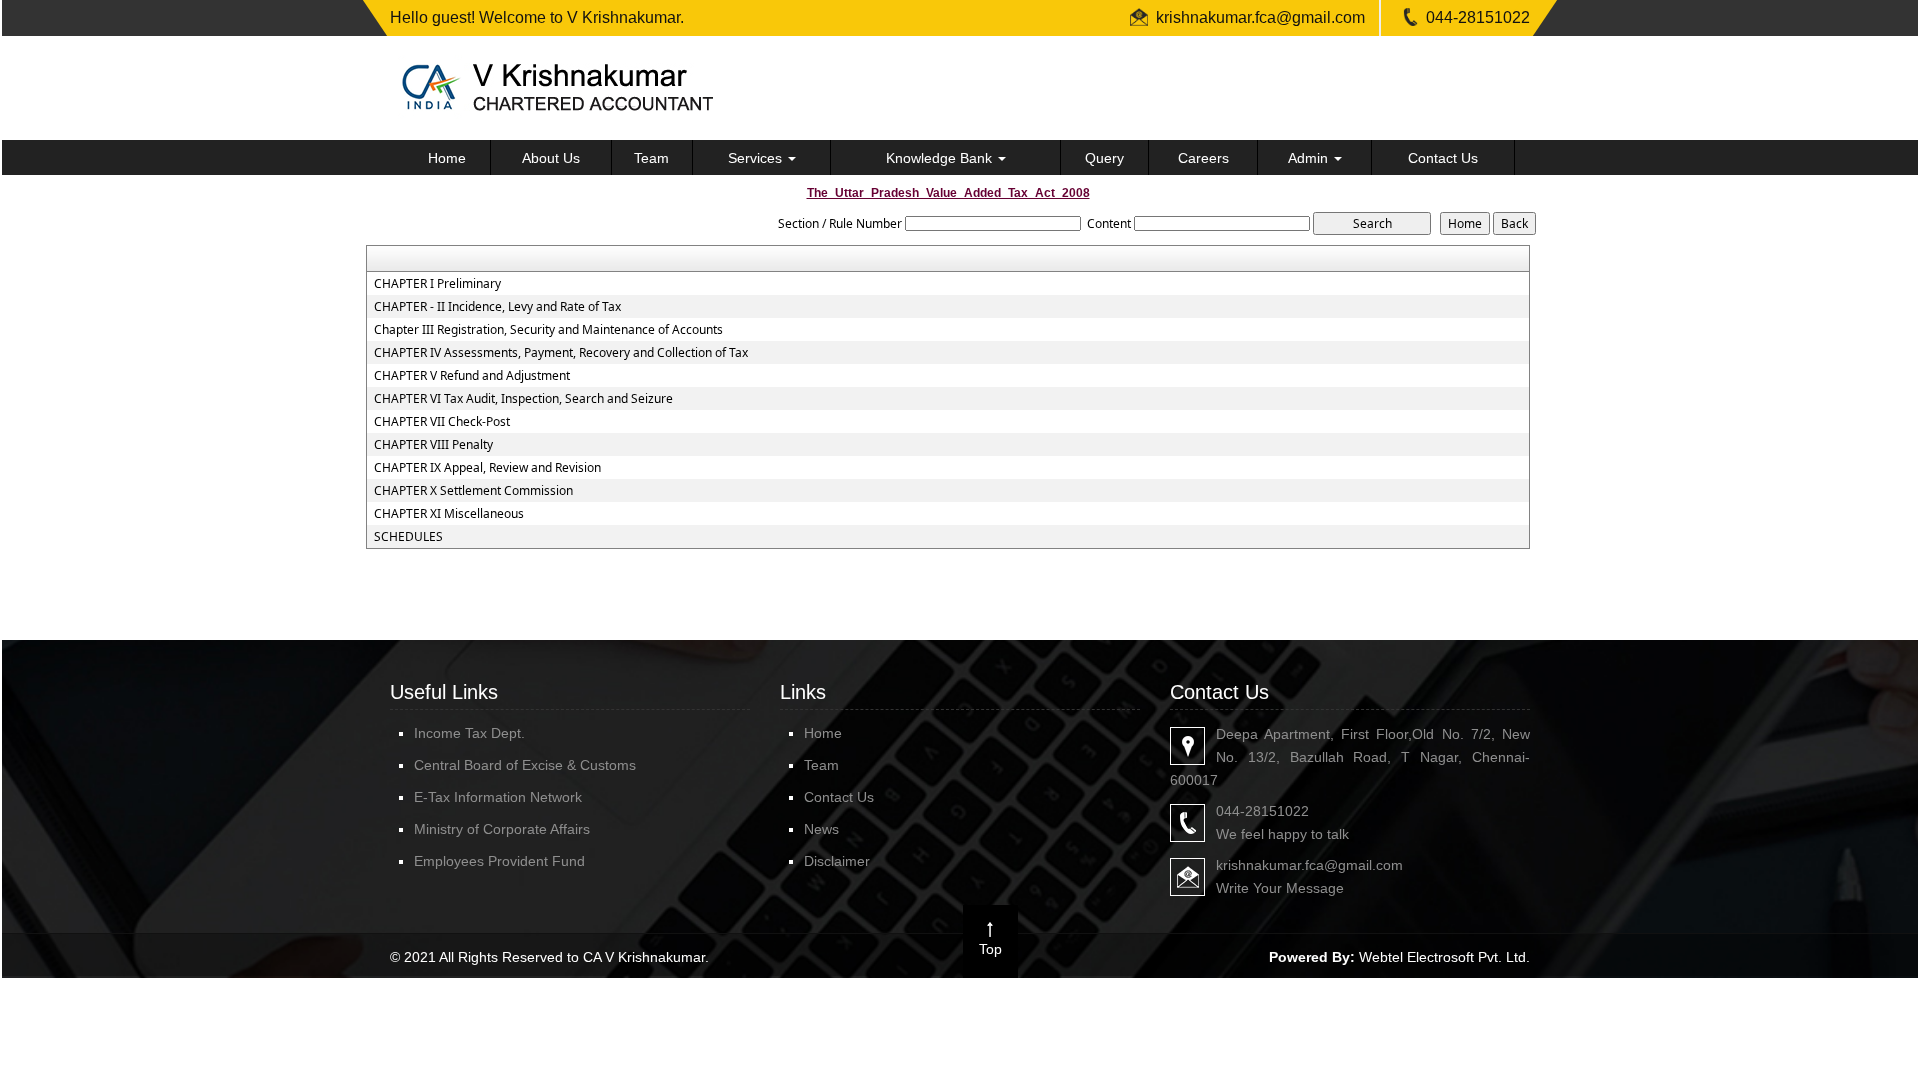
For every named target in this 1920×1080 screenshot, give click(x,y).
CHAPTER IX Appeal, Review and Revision (487, 468)
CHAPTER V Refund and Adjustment (472, 376)
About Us (551, 158)
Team (651, 158)
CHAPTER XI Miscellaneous (449, 514)
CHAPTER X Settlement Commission (473, 491)
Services (757, 158)
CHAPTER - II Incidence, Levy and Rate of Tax (497, 307)
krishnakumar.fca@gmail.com (1260, 17)
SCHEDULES (408, 537)
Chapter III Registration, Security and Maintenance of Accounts (548, 330)
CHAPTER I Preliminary (437, 284)
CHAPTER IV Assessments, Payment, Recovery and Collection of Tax (561, 353)
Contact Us (1443, 158)
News (821, 829)
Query (1104, 158)
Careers (1203, 158)
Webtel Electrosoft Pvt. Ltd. (1444, 957)
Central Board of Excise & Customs (525, 765)
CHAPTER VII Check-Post (442, 422)
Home (447, 158)
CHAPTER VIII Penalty (433, 445)
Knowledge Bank (941, 158)
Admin (1310, 158)
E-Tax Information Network (498, 797)
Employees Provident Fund (499, 861)
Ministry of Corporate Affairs (502, 829)
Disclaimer (837, 861)
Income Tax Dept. (469, 733)
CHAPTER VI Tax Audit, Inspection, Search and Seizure (523, 399)
